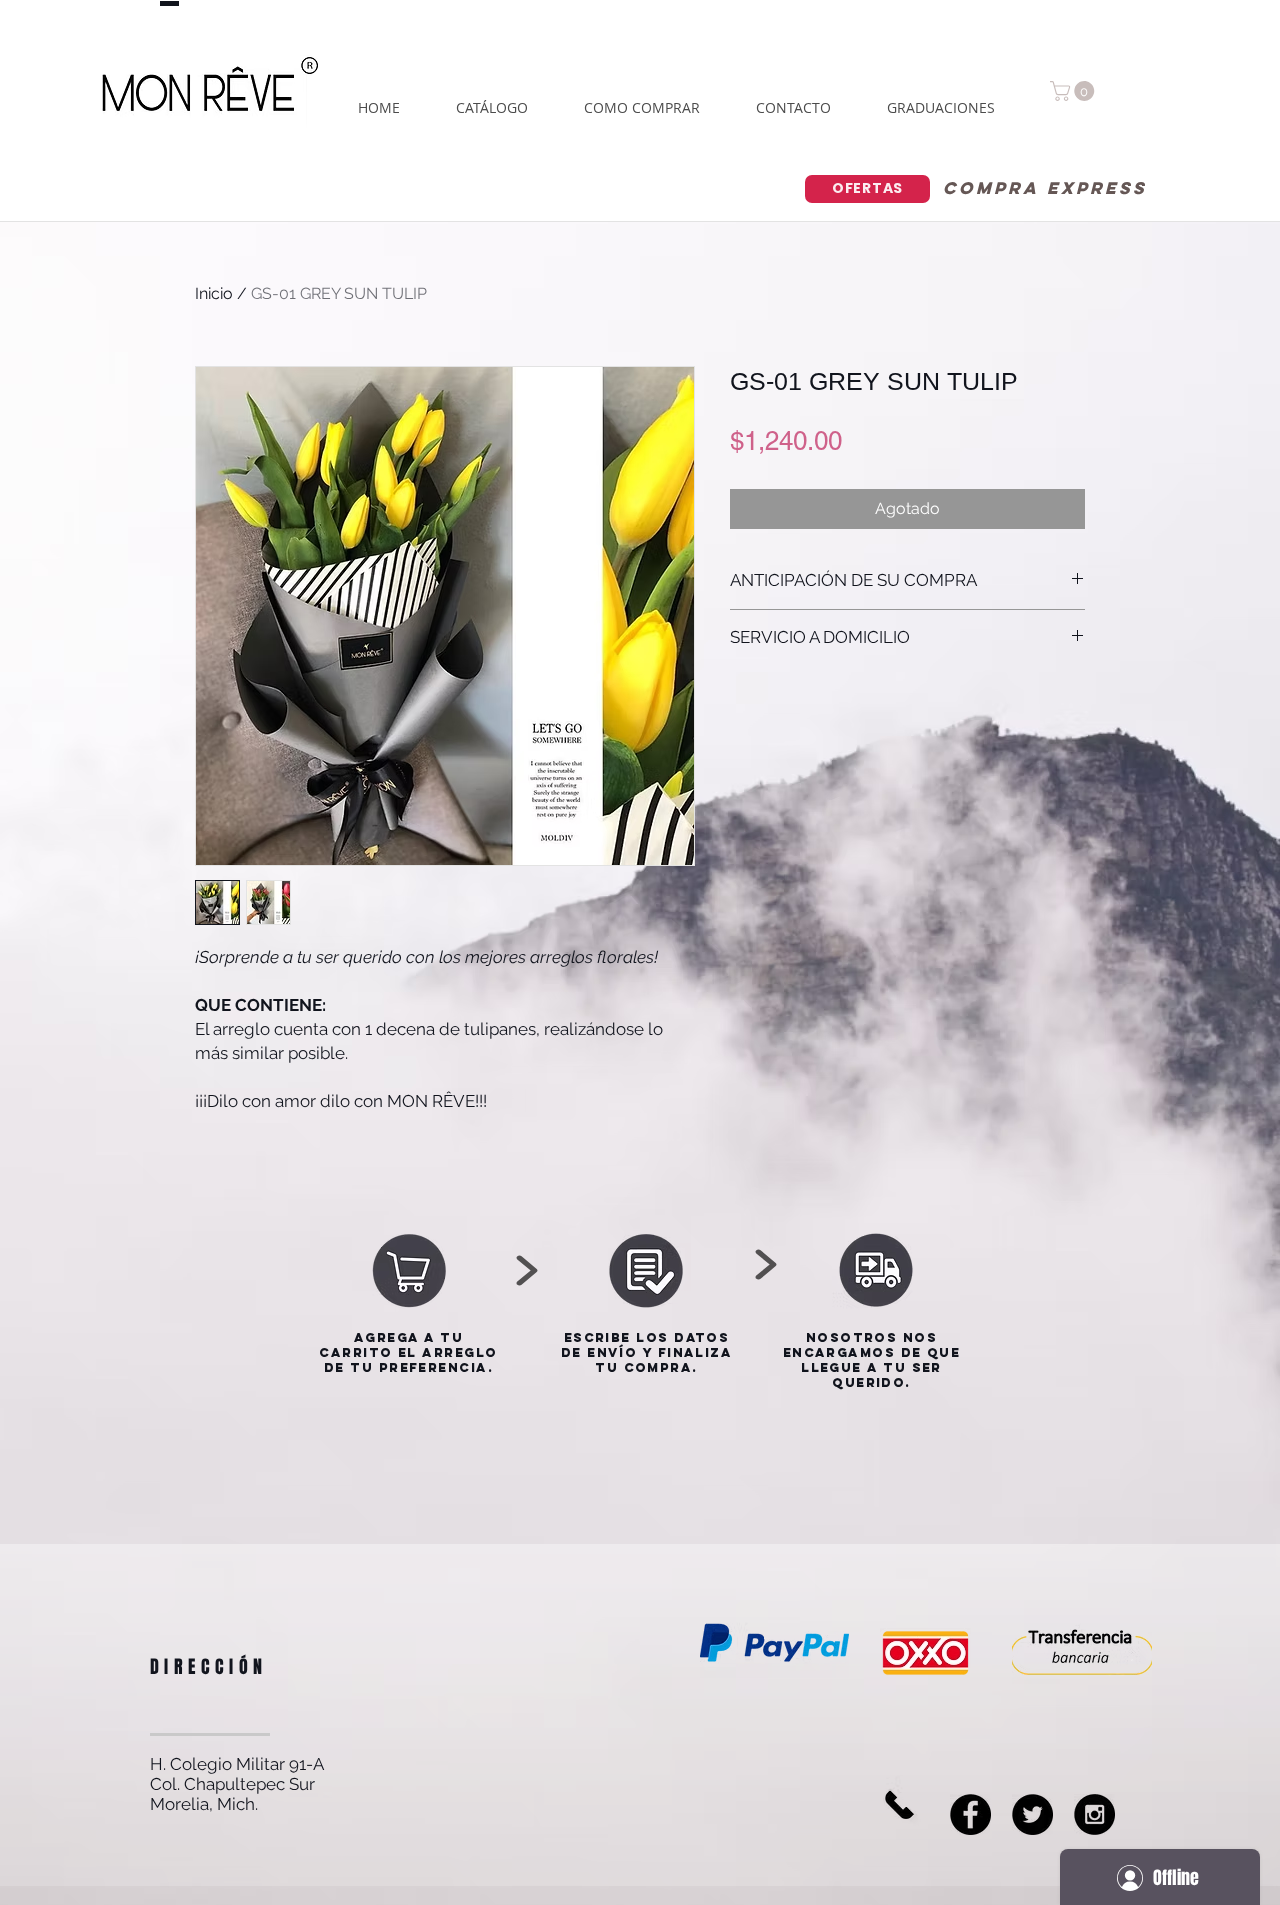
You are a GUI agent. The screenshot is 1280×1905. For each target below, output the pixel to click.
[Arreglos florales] (1094, 1814)
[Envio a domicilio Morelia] (1032, 1814)
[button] (1074, 91)
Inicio (214, 293)
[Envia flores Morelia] (970, 1814)
